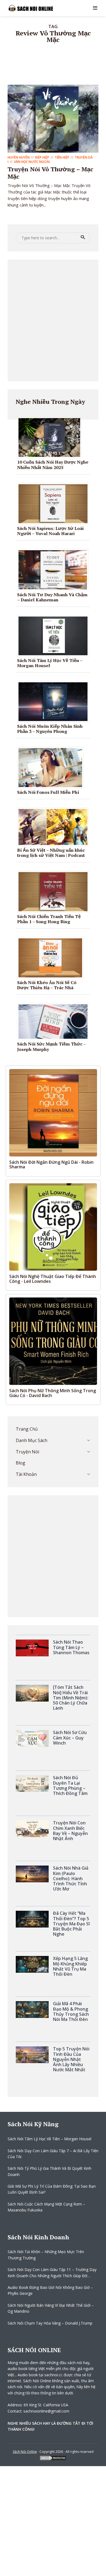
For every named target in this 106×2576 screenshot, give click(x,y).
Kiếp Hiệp (42, 157)
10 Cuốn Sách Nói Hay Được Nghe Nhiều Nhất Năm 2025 (53, 465)
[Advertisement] (53, 320)
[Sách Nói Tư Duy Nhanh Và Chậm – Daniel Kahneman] (55, 569)
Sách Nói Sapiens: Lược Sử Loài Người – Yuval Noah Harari (50, 531)
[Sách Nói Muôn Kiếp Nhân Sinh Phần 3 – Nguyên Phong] (55, 701)
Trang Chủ (27, 1429)
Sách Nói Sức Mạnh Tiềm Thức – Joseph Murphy (51, 1046)
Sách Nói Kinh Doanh (38, 2237)
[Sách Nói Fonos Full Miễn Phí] (52, 767)
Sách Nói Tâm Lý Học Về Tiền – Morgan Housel (50, 663)
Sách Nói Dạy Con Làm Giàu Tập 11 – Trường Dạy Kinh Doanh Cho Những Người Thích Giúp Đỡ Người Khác (52, 2273)
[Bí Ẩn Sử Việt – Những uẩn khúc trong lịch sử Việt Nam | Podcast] (55, 827)
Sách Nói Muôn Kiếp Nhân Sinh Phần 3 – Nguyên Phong (50, 729)
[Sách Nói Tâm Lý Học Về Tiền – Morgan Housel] (55, 635)
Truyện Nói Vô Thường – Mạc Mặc (50, 173)
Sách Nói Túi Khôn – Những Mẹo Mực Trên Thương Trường (46, 2255)
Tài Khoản (26, 1474)
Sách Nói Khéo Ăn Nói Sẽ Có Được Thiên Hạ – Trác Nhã (47, 985)
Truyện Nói (27, 1452)
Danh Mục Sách (32, 1440)
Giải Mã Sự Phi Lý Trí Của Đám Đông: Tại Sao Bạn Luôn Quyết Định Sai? (52, 2189)
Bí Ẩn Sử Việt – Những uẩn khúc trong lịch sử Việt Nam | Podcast (51, 853)
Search (83, 237)
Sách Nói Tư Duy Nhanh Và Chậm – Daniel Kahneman (52, 597)
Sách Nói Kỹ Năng (33, 2124)
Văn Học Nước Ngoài (32, 162)
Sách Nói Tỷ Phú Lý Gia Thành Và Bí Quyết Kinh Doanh (49, 2171)
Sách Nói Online (25, 2452)
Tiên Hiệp (62, 157)
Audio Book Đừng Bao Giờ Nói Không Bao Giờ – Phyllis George (50, 2290)
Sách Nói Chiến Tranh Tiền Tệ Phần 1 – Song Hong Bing (49, 919)
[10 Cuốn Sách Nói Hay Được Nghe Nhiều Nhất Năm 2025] (51, 437)
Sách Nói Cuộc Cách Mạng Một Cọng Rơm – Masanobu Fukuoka (46, 2207)
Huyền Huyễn (19, 157)
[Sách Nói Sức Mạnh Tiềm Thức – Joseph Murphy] (55, 1021)
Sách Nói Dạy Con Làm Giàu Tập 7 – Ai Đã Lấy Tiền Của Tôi (53, 2154)
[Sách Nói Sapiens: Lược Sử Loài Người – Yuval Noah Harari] (55, 503)
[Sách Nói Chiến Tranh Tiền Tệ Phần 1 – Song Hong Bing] (55, 891)
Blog (21, 1463)
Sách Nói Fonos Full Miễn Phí (48, 792)
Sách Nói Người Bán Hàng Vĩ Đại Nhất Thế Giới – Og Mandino (51, 2308)
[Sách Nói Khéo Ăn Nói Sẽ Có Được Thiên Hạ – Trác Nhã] (52, 957)
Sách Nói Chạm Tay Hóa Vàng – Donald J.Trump (50, 2323)
